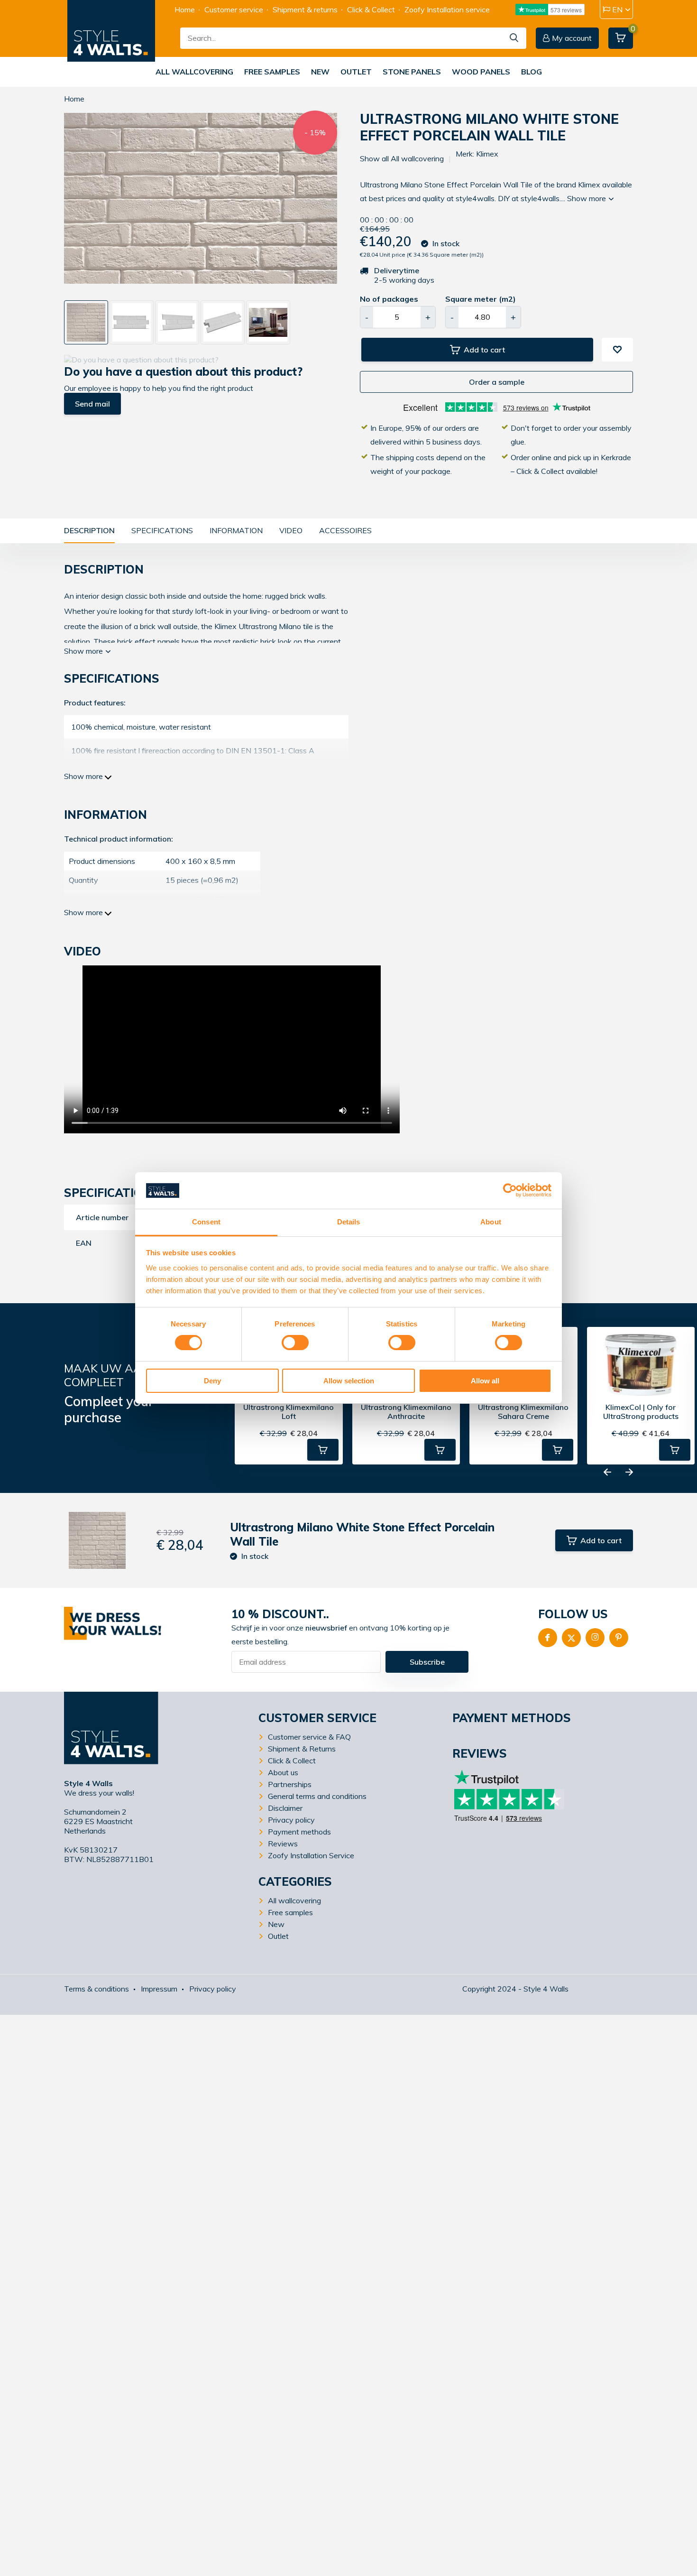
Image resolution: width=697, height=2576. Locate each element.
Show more (587, 198)
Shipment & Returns (302, 1749)
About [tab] (491, 1222)
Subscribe (427, 1662)
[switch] (295, 1343)
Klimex (487, 154)
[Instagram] (595, 1638)
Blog (532, 72)
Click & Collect (371, 9)
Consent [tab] (206, 1222)
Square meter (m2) (481, 299)
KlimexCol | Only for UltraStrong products (641, 1412)
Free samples (272, 72)
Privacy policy (291, 1820)
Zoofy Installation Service (311, 1855)
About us (283, 1772)
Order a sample (497, 382)
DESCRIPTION (89, 530)
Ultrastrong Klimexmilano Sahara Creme (523, 1412)
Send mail (92, 404)
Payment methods (299, 1832)
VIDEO (291, 530)
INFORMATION (236, 530)
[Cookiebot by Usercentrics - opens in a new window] (510, 1190)
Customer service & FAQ (309, 1737)
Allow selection (349, 1381)
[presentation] (68, 203)
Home (185, 9)
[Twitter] (571, 1638)
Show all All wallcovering (402, 158)
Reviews (283, 1844)
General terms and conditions (317, 1796)
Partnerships (290, 1784)
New (320, 72)
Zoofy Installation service (447, 9)
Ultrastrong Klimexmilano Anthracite (406, 1412)
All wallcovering (194, 72)
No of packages (389, 299)
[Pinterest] (619, 1638)
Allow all (485, 1381)
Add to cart (484, 350)
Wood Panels (481, 72)
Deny (212, 1381)
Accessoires (345, 530)
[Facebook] (548, 1638)
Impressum (159, 1989)
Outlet (356, 72)
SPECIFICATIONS (162, 530)
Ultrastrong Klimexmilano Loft (289, 1412)
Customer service (234, 9)
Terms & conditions (96, 1989)
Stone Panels (412, 72)
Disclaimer (285, 1808)
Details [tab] (349, 1222)
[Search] (514, 38)
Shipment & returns (305, 9)
